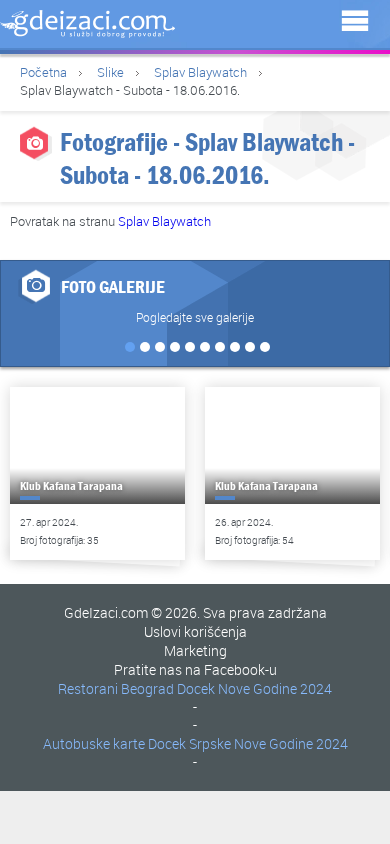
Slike (110, 72)
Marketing (195, 650)
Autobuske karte (94, 743)
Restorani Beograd (116, 688)
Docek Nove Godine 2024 (254, 688)
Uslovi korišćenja (195, 631)
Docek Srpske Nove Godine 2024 (248, 743)
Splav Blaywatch (200, 72)
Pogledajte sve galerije (195, 317)
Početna (43, 72)
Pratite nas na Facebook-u (195, 669)
